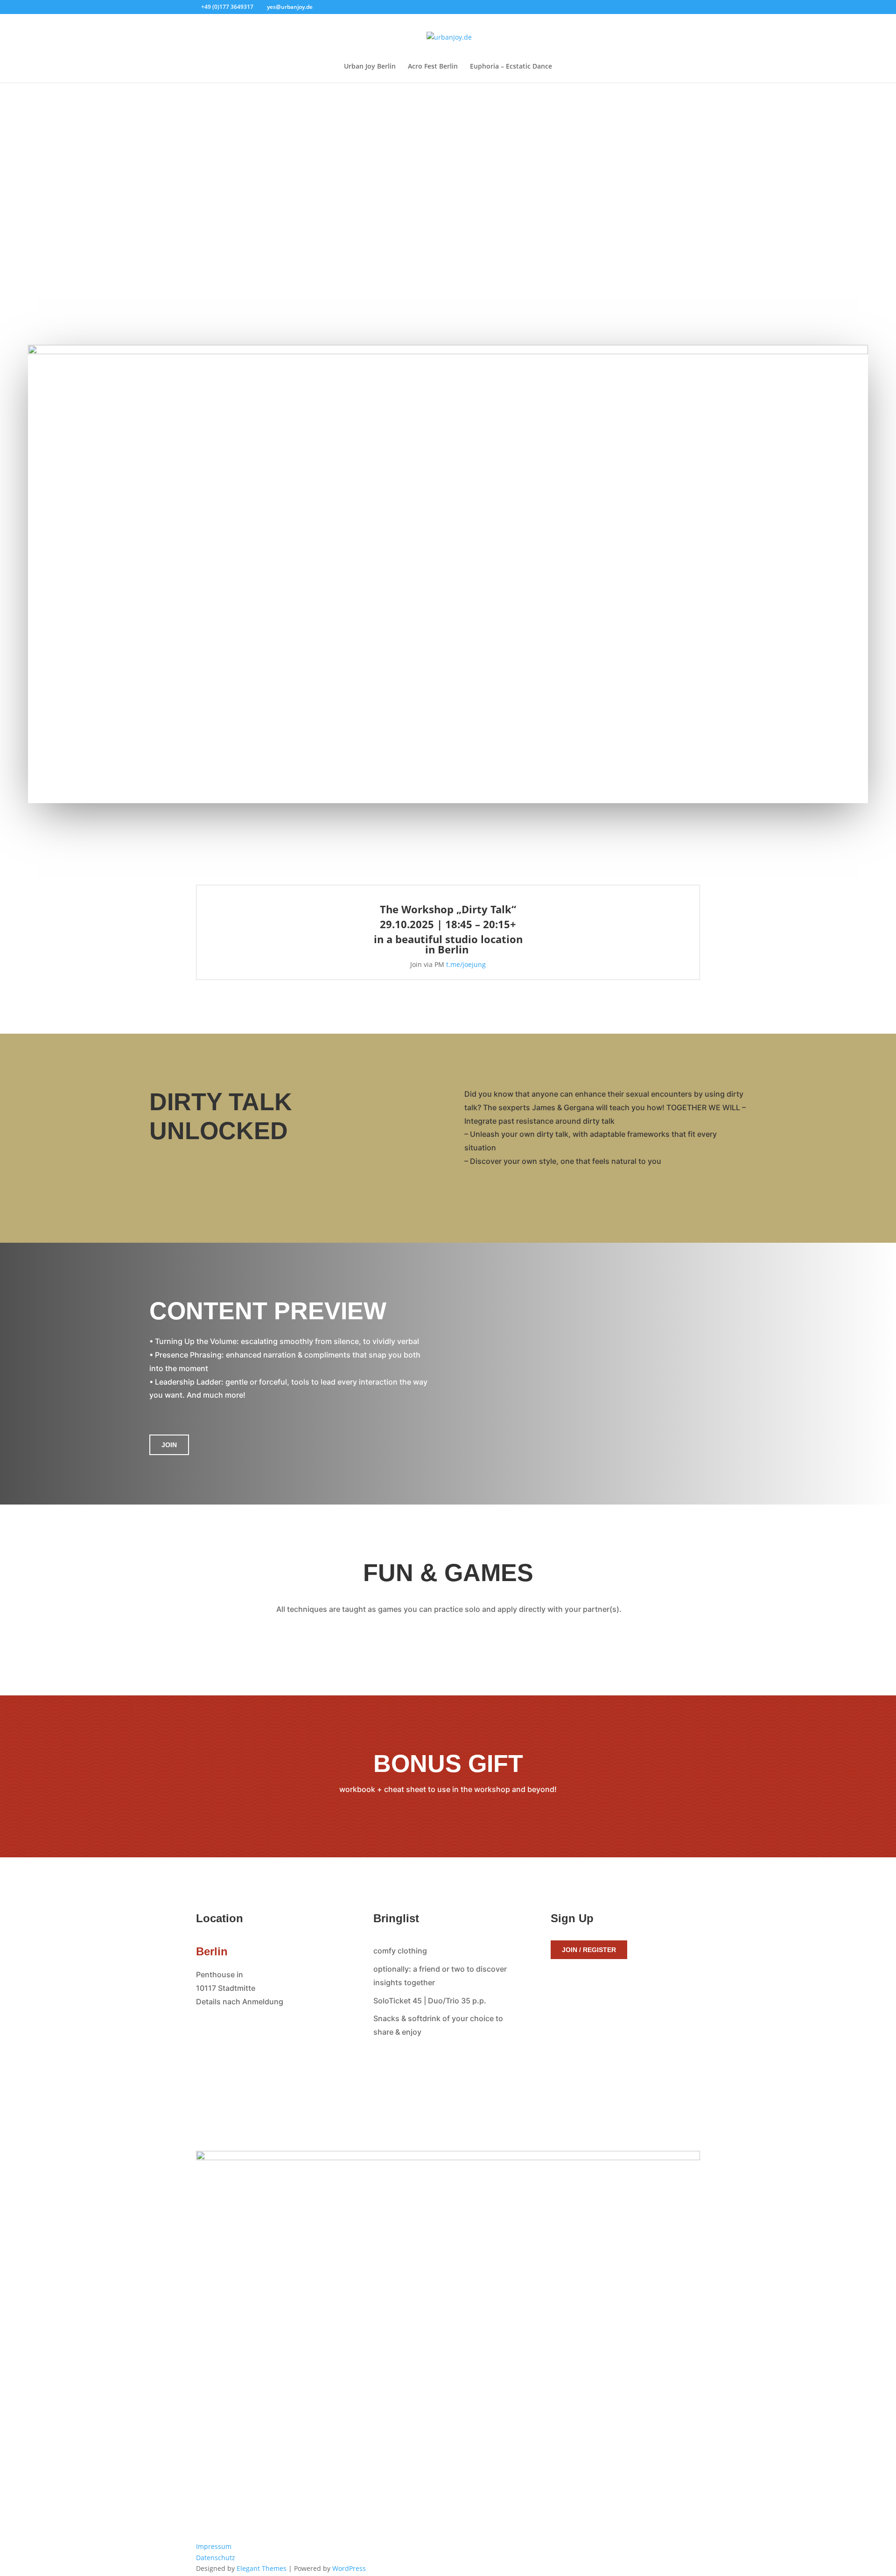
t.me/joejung (466, 964)
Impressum (214, 2546)
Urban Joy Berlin (370, 67)
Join (169, 1445)
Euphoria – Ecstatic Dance (511, 67)
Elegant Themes (262, 2568)
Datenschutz (216, 2558)
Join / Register (589, 1950)
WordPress (349, 2568)
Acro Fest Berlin (433, 67)
